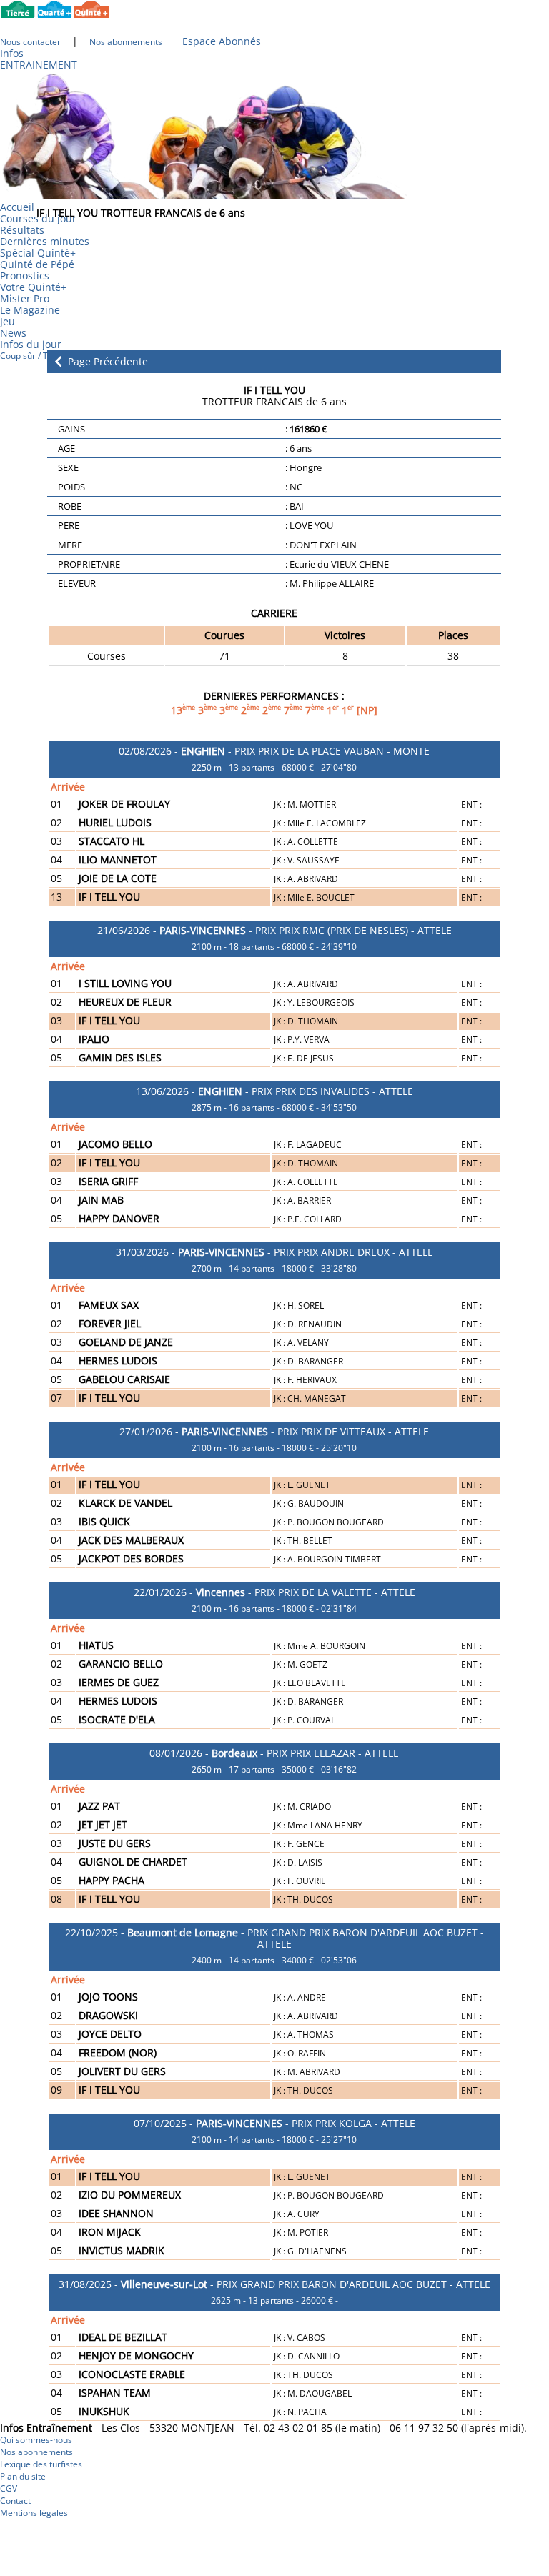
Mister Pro (25, 298)
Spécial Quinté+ (38, 253)
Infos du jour (35, 344)
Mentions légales (34, 2513)
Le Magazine (30, 310)
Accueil (17, 207)
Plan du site (23, 2476)
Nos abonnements (36, 2452)
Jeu (8, 321)
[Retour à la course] (58, 361)
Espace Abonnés (222, 41)
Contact (15, 2501)
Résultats (22, 230)
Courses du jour (38, 218)
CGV (9, 2488)
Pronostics (25, 276)
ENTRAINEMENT (39, 65)
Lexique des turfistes (41, 2464)
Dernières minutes (45, 241)
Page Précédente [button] (107, 362)
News (13, 333)
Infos (12, 53)
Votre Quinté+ (33, 287)
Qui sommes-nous (36, 2440)
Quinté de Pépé (37, 264)
